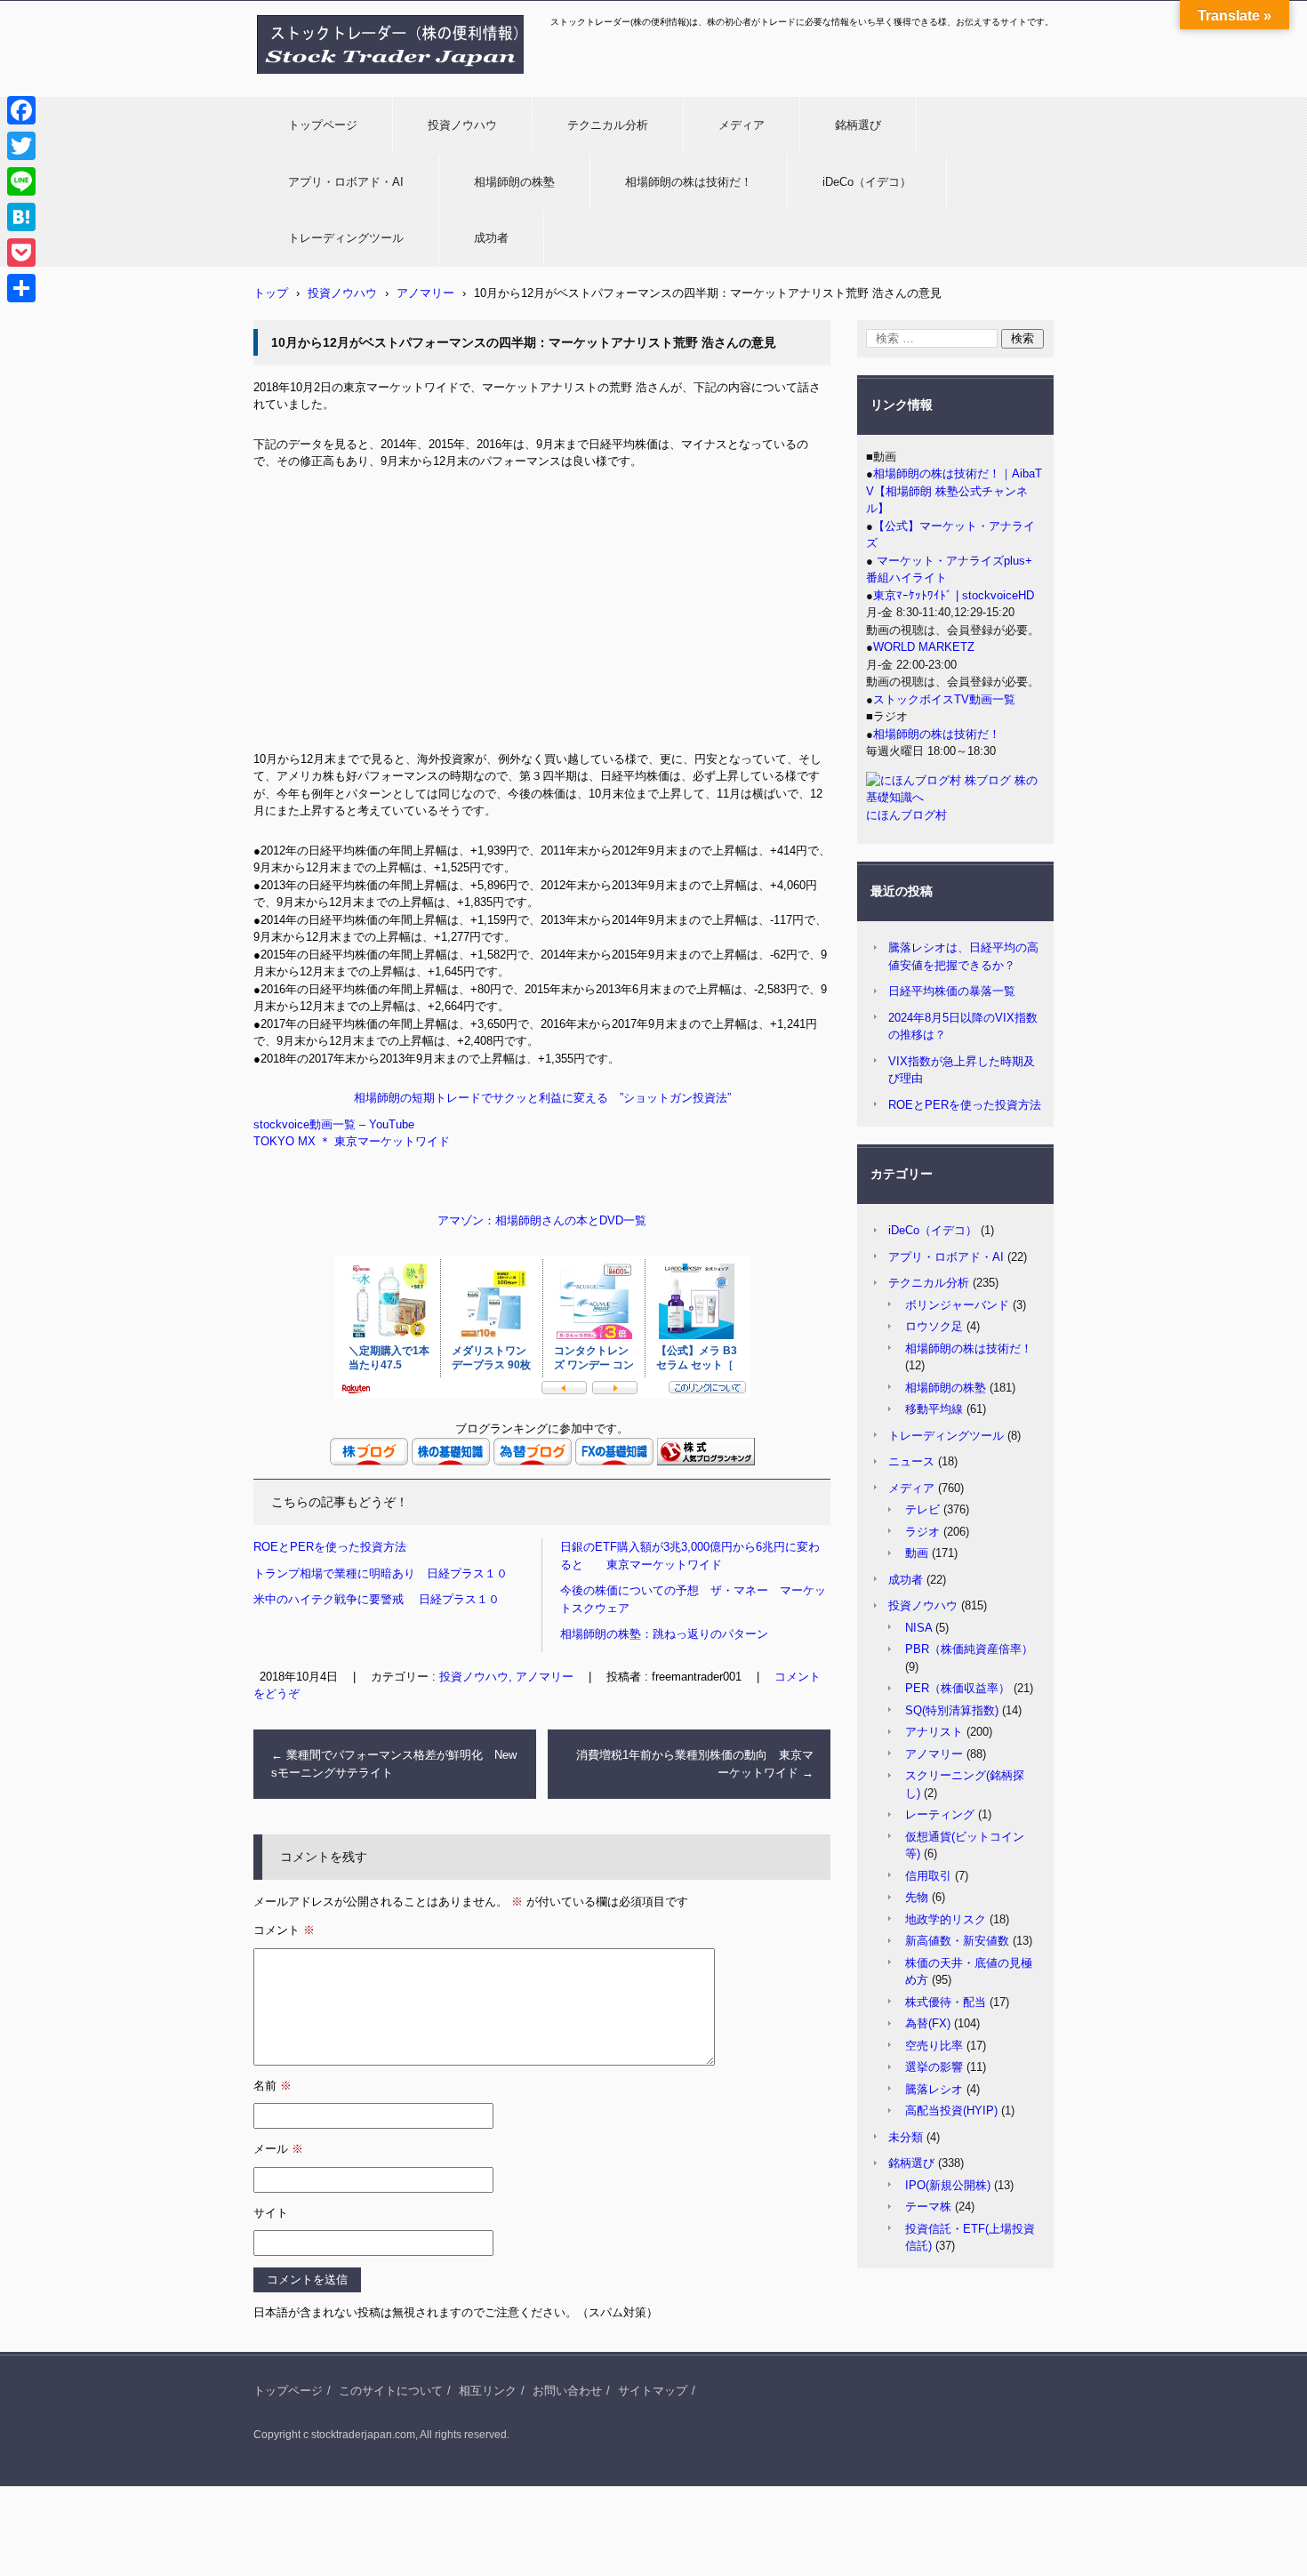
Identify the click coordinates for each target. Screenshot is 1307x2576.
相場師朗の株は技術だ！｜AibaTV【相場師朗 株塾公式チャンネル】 (954, 491)
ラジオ (922, 1532)
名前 (273, 2086)
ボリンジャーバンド (957, 1305)
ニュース (911, 1461)
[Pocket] (21, 253)
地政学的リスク (946, 1919)
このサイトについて (391, 2391)
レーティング (940, 1814)
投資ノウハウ (462, 125)
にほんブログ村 (906, 815)
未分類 (906, 2137)
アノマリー (934, 1754)
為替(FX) (928, 2023)
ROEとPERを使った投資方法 (330, 1547)
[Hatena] (21, 217)
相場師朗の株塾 (514, 182)
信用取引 (928, 1876)
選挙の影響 (934, 2067)
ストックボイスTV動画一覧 (944, 699)
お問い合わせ (567, 2391)
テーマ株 (928, 2207)
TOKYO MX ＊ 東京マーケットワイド (352, 1141)
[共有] (21, 288)
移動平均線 (934, 1409)
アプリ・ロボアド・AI (346, 182)
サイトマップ (653, 2391)
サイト (271, 2213)
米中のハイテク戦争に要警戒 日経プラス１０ (377, 1599)
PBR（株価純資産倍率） (969, 1649)
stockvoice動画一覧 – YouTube (334, 1124)
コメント (284, 1930)
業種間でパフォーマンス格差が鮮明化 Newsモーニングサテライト (394, 1764)
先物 (917, 1897)
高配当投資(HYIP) (951, 2111)
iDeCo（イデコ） (867, 182)
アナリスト (934, 1732)
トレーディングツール (346, 238)
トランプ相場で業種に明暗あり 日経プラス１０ (381, 1573)
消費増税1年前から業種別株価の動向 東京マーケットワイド (695, 1764)
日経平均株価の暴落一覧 (952, 991)
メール (278, 2149)
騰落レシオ (934, 2089)
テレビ (922, 1509)
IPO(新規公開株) (948, 2185)
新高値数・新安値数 (957, 1941)
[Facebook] (21, 110)
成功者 (491, 238)
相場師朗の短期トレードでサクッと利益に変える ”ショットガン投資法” (542, 1098)
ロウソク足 (934, 1326)
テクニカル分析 (608, 125)
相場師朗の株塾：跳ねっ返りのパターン (664, 1634)
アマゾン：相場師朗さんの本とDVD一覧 (542, 1220)
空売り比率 (934, 2046)
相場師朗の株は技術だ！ (689, 182)
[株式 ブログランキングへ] (706, 1461)
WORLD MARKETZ (924, 647)
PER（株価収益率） (958, 1688)
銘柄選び (858, 125)
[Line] (21, 181)
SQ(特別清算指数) (952, 1710)
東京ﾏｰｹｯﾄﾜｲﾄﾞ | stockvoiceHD (954, 595)
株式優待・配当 (946, 2002)
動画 (917, 1553)
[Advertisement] (542, 617)
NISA (918, 1628)
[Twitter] (21, 146)
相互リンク (488, 2391)
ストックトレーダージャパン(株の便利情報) (380, 83)
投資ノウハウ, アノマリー (506, 1677)
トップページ (323, 125)
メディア (742, 125)
